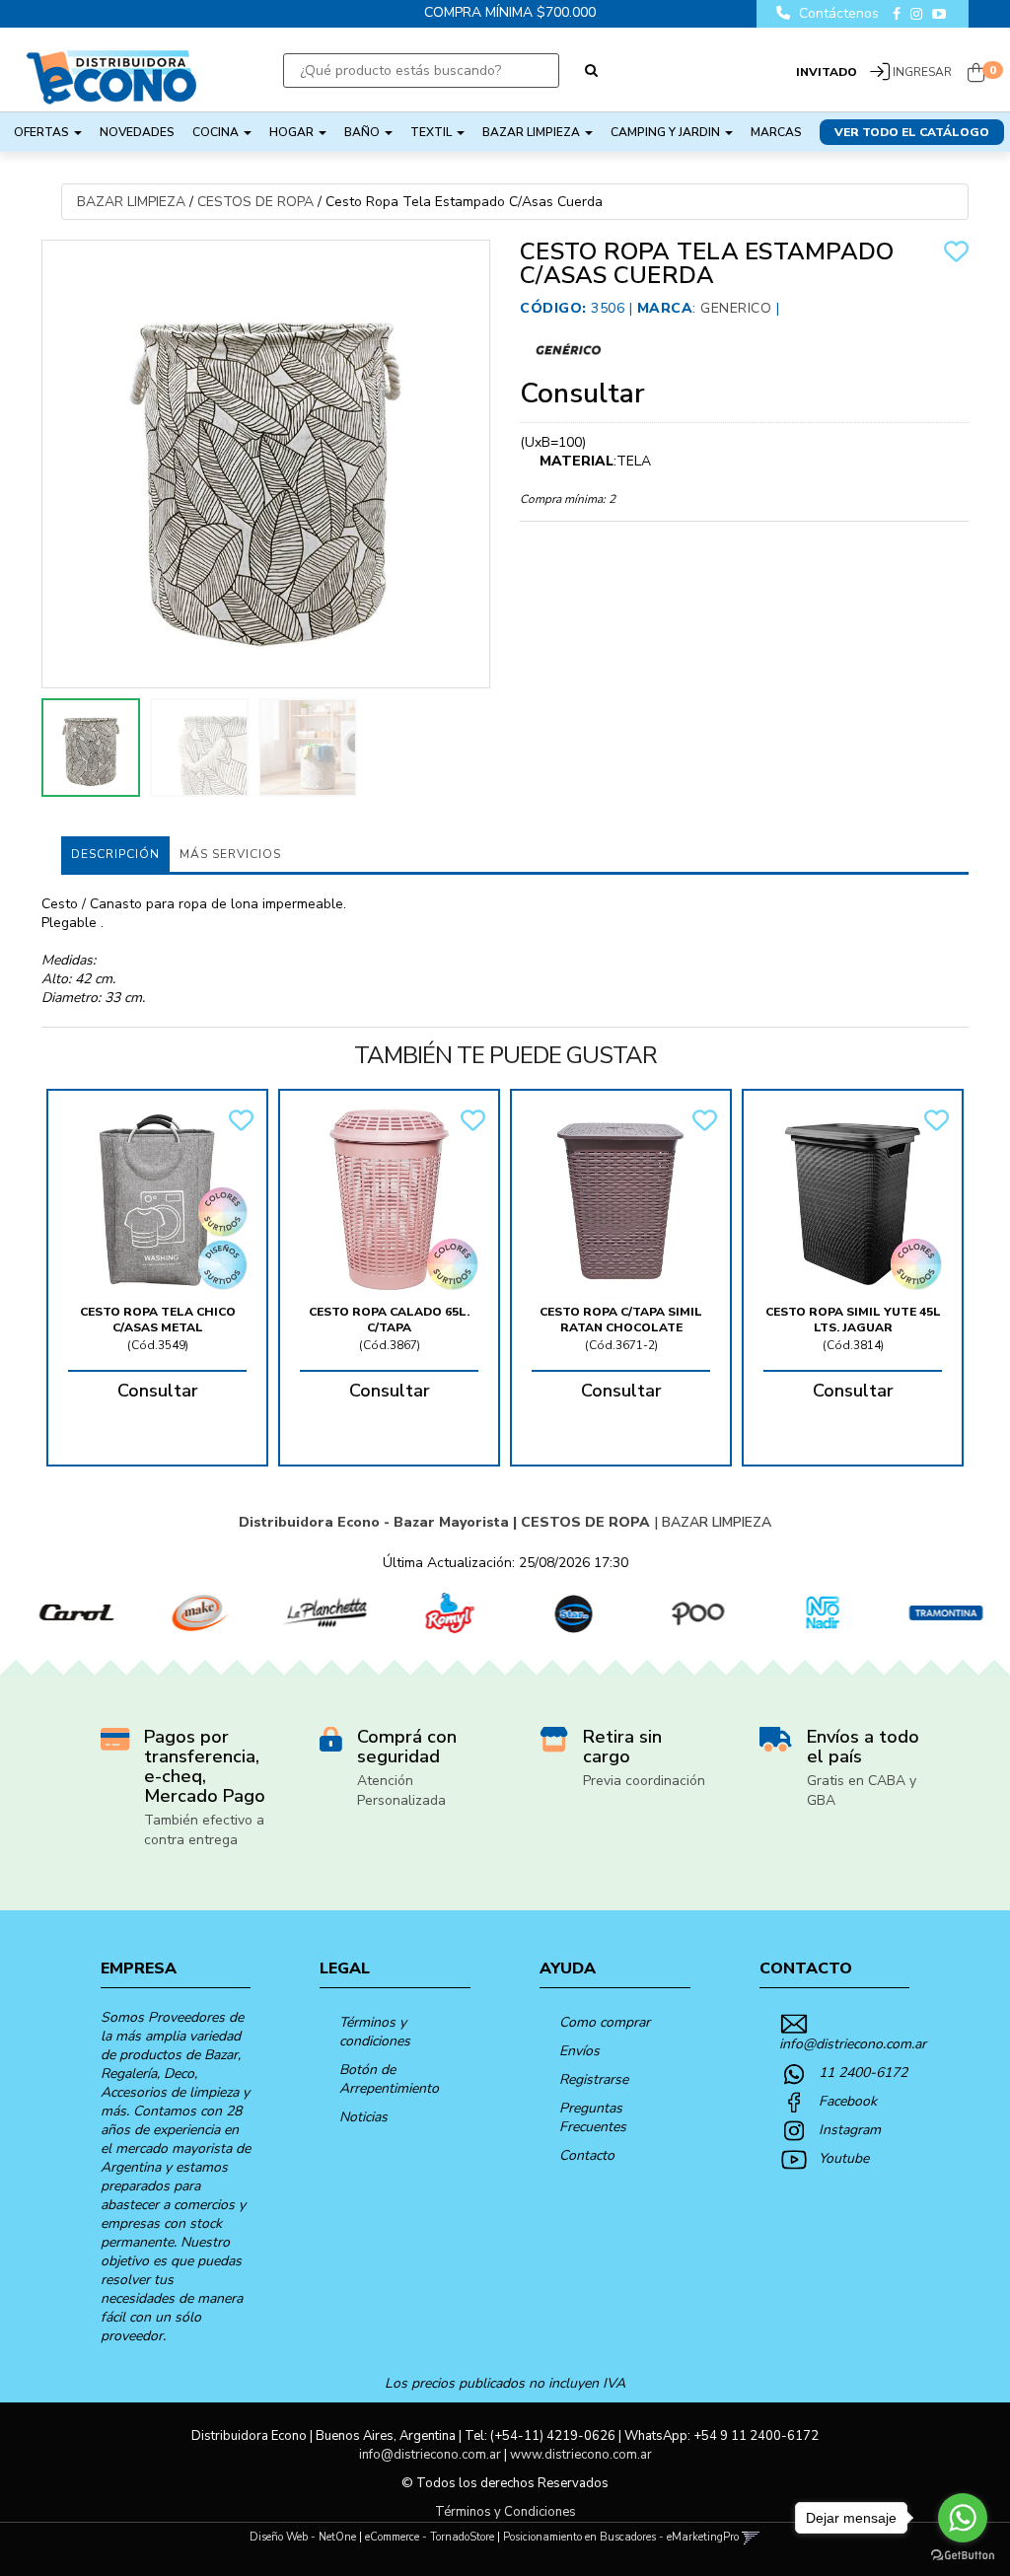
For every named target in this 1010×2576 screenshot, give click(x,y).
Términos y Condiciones (505, 2512)
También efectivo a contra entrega (204, 1830)
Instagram (850, 2130)
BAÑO (363, 132)
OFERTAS (43, 132)
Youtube (844, 2158)
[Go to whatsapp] (963, 2518)
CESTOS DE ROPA (255, 202)
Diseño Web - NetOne (303, 2537)
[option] (62, 1613)
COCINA (217, 132)
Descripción (115, 854)
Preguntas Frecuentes (593, 2117)
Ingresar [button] (922, 72)
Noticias (363, 2117)
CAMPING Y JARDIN (667, 132)
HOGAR (293, 132)
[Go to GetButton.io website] (963, 2556)
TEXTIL (433, 132)
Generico (736, 308)
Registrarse (594, 2079)
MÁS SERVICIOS (230, 854)
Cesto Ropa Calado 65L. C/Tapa (389, 1320)
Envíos (579, 2051)
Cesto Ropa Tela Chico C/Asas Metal (158, 1320)
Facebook (848, 2101)
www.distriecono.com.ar (581, 2455)
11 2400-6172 (863, 2073)
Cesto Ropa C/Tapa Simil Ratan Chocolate (621, 1320)
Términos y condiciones (375, 2032)
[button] (751, 2537)
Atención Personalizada (401, 1790)
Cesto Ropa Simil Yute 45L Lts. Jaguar (853, 1320)
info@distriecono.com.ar (853, 2044)
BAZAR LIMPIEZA (533, 132)
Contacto (587, 2155)
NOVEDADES (137, 132)
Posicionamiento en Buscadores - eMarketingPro (621, 2537)
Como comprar (605, 2022)
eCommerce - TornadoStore (430, 2537)
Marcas (776, 132)
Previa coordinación (644, 1781)
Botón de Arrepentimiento (389, 2079)
